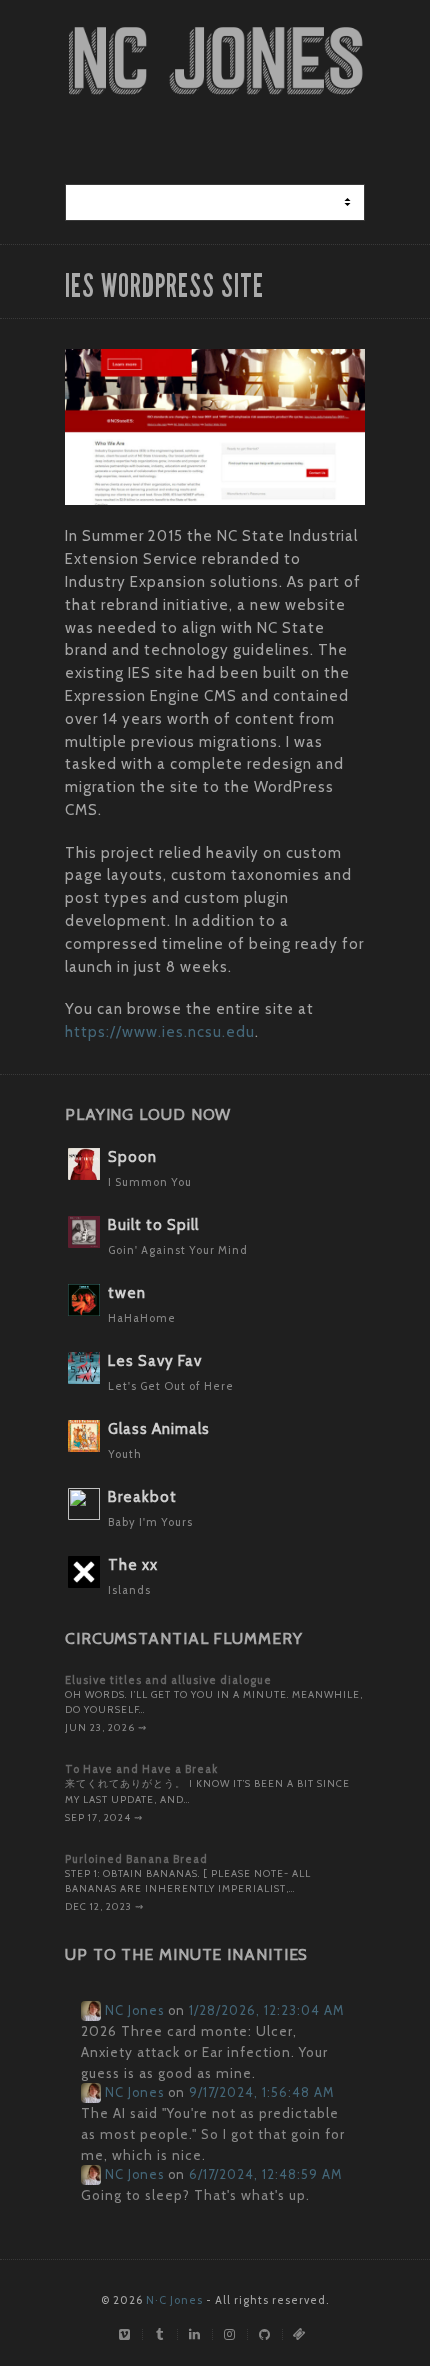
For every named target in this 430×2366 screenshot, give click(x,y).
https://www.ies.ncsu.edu (160, 1032)
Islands (129, 1590)
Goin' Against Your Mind (178, 1250)
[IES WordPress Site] (215, 427)
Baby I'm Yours (150, 1522)
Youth (125, 1454)
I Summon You (150, 1182)
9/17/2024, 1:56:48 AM (261, 2092)
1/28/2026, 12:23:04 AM (266, 2010)
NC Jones (132, 2010)
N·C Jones (174, 2300)
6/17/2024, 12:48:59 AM (265, 2174)
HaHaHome (142, 1318)
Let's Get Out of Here (171, 1386)
